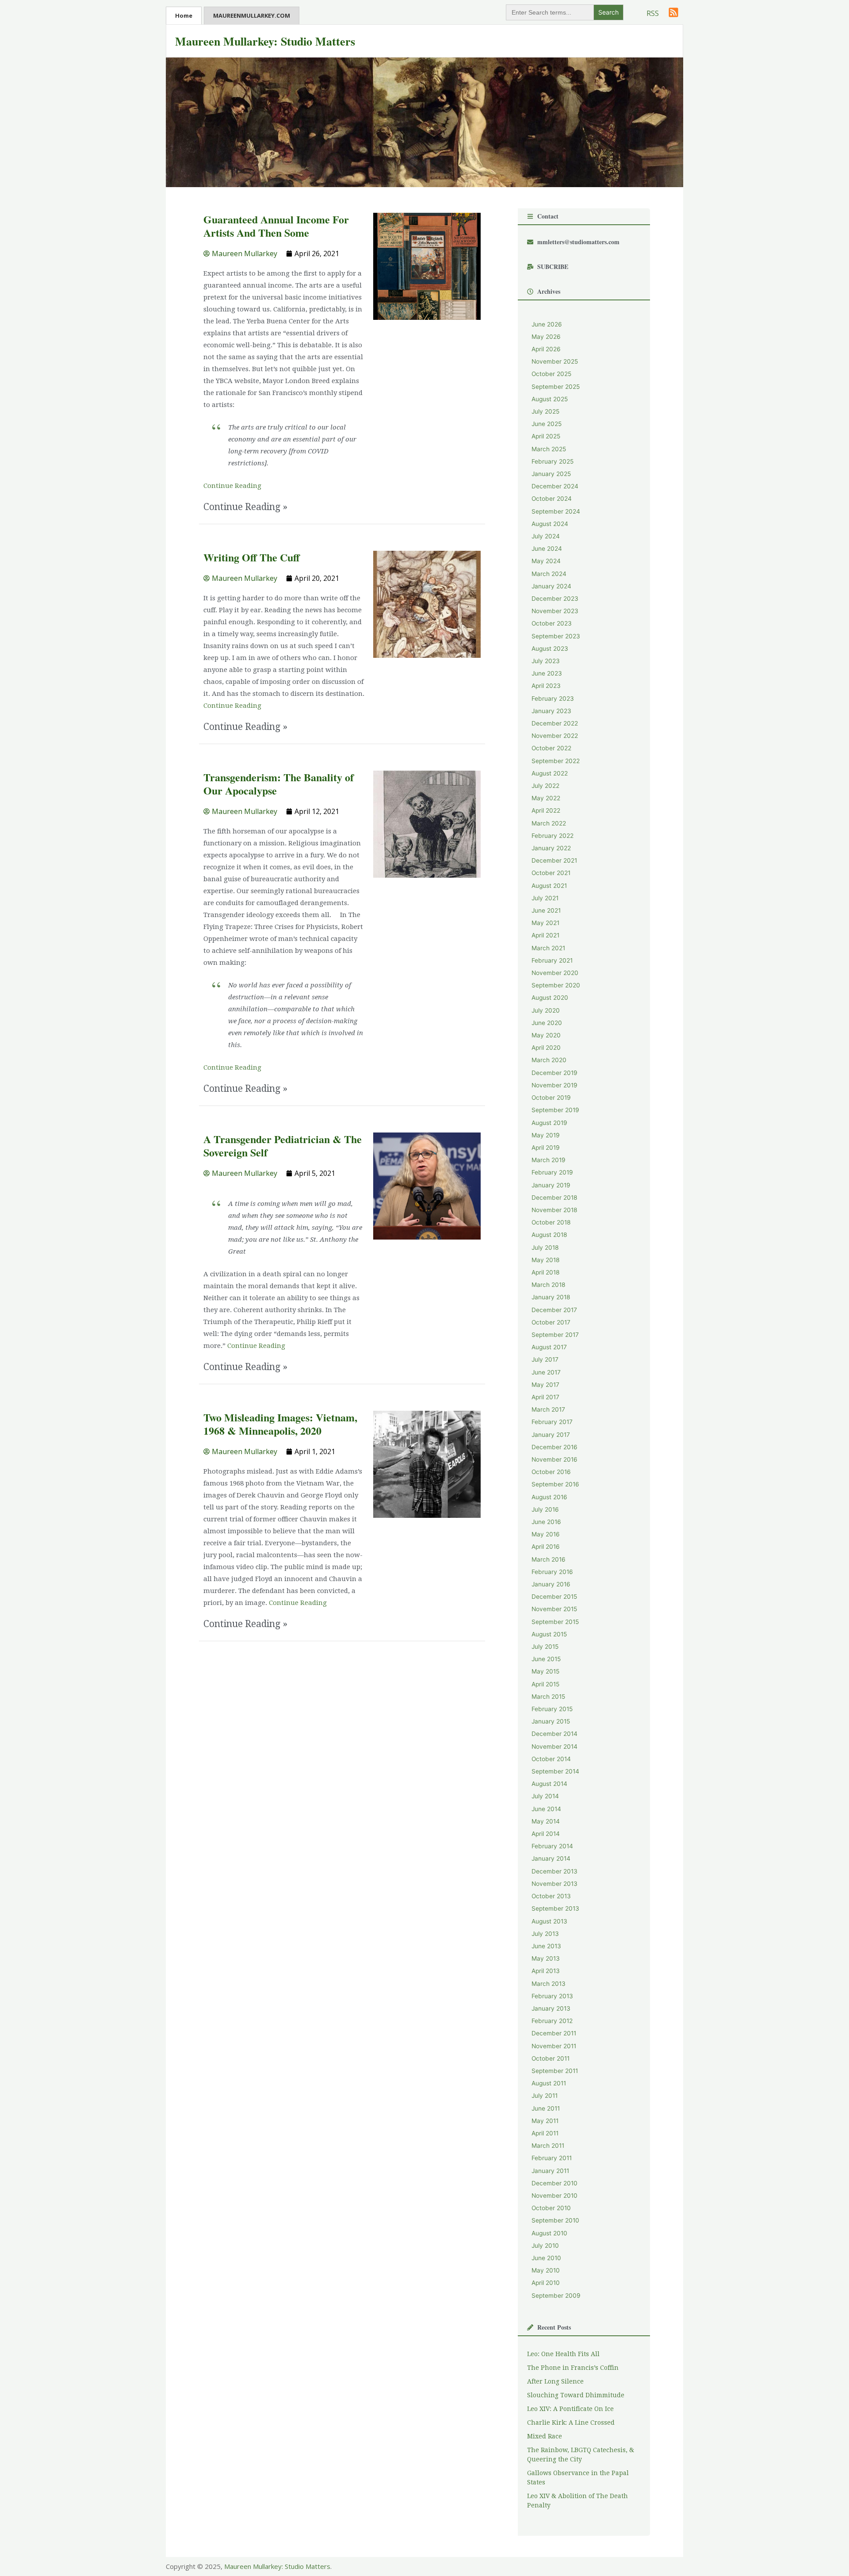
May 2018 (545, 1260)
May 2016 (546, 1534)
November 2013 (555, 1884)
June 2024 (547, 549)
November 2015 (554, 1609)
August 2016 (549, 1497)
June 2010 (546, 2258)
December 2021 (554, 860)
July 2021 (545, 898)
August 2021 (549, 886)
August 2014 (549, 1784)
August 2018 (549, 1235)
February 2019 (552, 1172)
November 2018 (554, 1210)
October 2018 (551, 1222)
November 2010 (555, 2196)
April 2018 (545, 1272)
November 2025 (555, 361)
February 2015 (552, 1709)
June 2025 (547, 424)
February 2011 (552, 2158)
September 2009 (556, 2296)
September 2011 (555, 2071)
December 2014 (555, 1734)
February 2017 (552, 1422)
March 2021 (548, 948)
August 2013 (549, 1921)
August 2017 (549, 1347)
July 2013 (545, 1934)
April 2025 (546, 436)
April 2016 (546, 1547)
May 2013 (546, 1958)
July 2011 (545, 2096)
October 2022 (551, 748)
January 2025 (551, 474)
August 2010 (549, 2233)
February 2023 (553, 699)
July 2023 (546, 661)
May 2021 (545, 923)
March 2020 (549, 1060)
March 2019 (549, 1160)
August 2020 (550, 998)
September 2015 (555, 1622)
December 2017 (554, 1310)
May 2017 (545, 1385)
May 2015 (545, 1671)
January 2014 (551, 1858)
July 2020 (546, 1010)
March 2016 (549, 1559)
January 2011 (550, 2171)
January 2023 (551, 711)
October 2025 (551, 374)
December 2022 (555, 723)
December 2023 (555, 599)
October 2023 (552, 623)
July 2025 (545, 411)
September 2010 (555, 2220)
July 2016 (545, 1509)
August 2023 (550, 649)
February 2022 (553, 836)
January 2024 (551, 586)
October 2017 (551, 1322)
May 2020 (546, 1035)
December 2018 (554, 1198)
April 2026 (546, 349)
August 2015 (549, 1634)
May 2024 (546, 561)
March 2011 (548, 2146)
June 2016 (546, 1522)
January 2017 (551, 1435)
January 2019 (551, 1185)
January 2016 (551, 1584)
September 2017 (555, 1335)
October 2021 (551, 873)
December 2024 (555, 486)
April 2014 (546, 1834)
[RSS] (673, 12)
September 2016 (555, 1484)
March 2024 (549, 574)
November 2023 (555, 611)
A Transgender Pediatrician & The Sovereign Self (283, 1146)
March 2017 (548, 1409)
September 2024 (556, 511)
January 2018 (551, 1297)
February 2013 (552, 1996)
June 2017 (546, 1372)
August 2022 (550, 773)
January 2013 (551, 2008)
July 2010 (545, 2246)
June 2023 (547, 673)
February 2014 (552, 1846)
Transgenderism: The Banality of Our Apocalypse (279, 784)
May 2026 (546, 337)
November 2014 (555, 1747)
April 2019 (546, 1148)
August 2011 (549, 2083)
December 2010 (555, 2183)
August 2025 (550, 399)
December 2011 (554, 2033)
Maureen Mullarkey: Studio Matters (265, 41)
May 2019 (546, 1135)
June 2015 (546, 1659)
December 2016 (555, 1447)
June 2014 (546, 1809)
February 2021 (552, 960)
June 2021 (546, 910)
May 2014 (546, 1821)
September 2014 (555, 1771)
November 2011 (554, 2046)
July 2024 (546, 536)
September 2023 (556, 636)
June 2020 (547, 1023)
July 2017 (545, 1359)
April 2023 (546, 686)
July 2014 (545, 1796)
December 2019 (555, 1073)
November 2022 (555, 736)
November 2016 (555, 1459)
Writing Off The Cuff (252, 557)
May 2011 (545, 2121)
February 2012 (552, 2021)
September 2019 (555, 1110)
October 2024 (552, 499)
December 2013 (555, 1871)
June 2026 (547, 324)
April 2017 (545, 1397)
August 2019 (549, 1123)
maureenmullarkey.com (252, 15)
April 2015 (545, 1684)
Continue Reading (232, 486)
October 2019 (551, 1098)
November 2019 (555, 1085)
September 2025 (556, 387)
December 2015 (554, 1597)
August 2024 (550, 524)
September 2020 (556, 985)
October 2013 (551, 1896)
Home (184, 15)
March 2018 (548, 1285)
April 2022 (546, 810)
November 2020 (555, 973)
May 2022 (546, 798)
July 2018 (545, 1248)
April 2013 (546, 1971)
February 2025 (553, 461)
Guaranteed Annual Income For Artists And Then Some (276, 226)
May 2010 (546, 2270)
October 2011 (551, 2058)
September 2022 (556, 761)
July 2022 (545, 786)
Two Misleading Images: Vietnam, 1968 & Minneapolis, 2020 (280, 1424)
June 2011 (546, 2108)
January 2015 (551, 1721)
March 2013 (549, 1984)
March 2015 (548, 1697)
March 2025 (549, 449)
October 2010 (551, 2208)
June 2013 (546, 1946)
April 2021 (545, 935)
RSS (653, 13)
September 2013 (555, 1908)
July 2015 (545, 1647)
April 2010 (546, 2283)
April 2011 (545, 2133)
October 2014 (551, 1759)
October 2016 (551, 1472)
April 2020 (546, 1048)
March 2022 (549, 823)
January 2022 (551, 848)
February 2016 (552, 1572)
